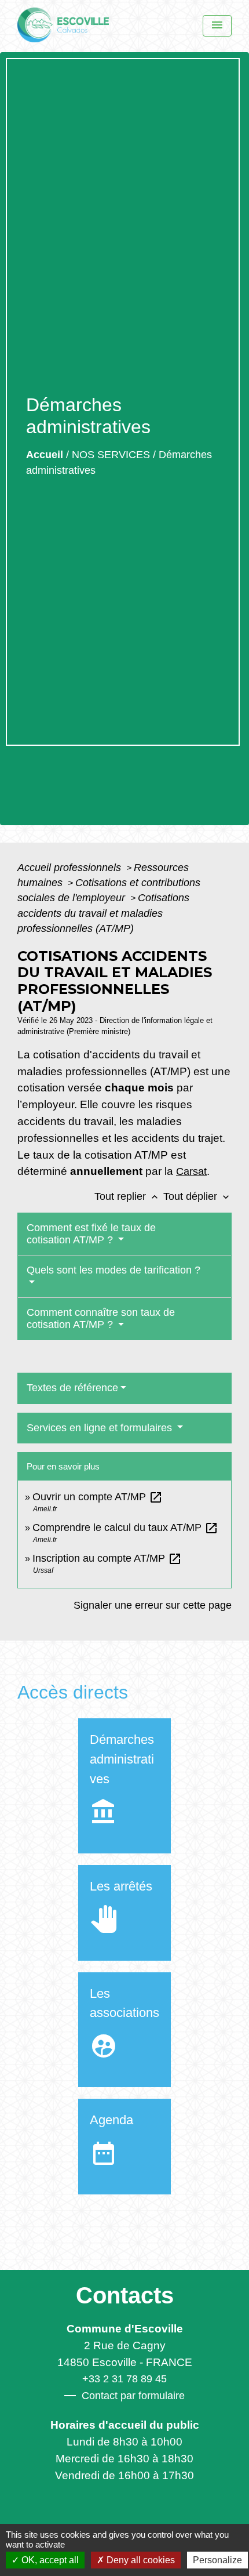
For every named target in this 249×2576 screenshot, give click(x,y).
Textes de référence (72, 1388)
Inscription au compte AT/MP (107, 1558)
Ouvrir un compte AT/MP (98, 1497)
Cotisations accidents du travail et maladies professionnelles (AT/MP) (103, 913)
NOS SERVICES (111, 455)
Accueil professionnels (71, 868)
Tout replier (127, 1196)
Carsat (191, 1171)
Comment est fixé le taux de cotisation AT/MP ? (91, 1234)
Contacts (125, 2295)
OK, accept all (49, 2560)
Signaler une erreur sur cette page (153, 1605)
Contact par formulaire (133, 2396)
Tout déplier (197, 1196)
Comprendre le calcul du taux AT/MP (125, 1528)
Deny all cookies (140, 2560)
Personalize (217, 2560)
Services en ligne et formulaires (101, 1428)
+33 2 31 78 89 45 (124, 2379)
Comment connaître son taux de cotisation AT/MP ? (101, 1318)
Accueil (45, 455)
